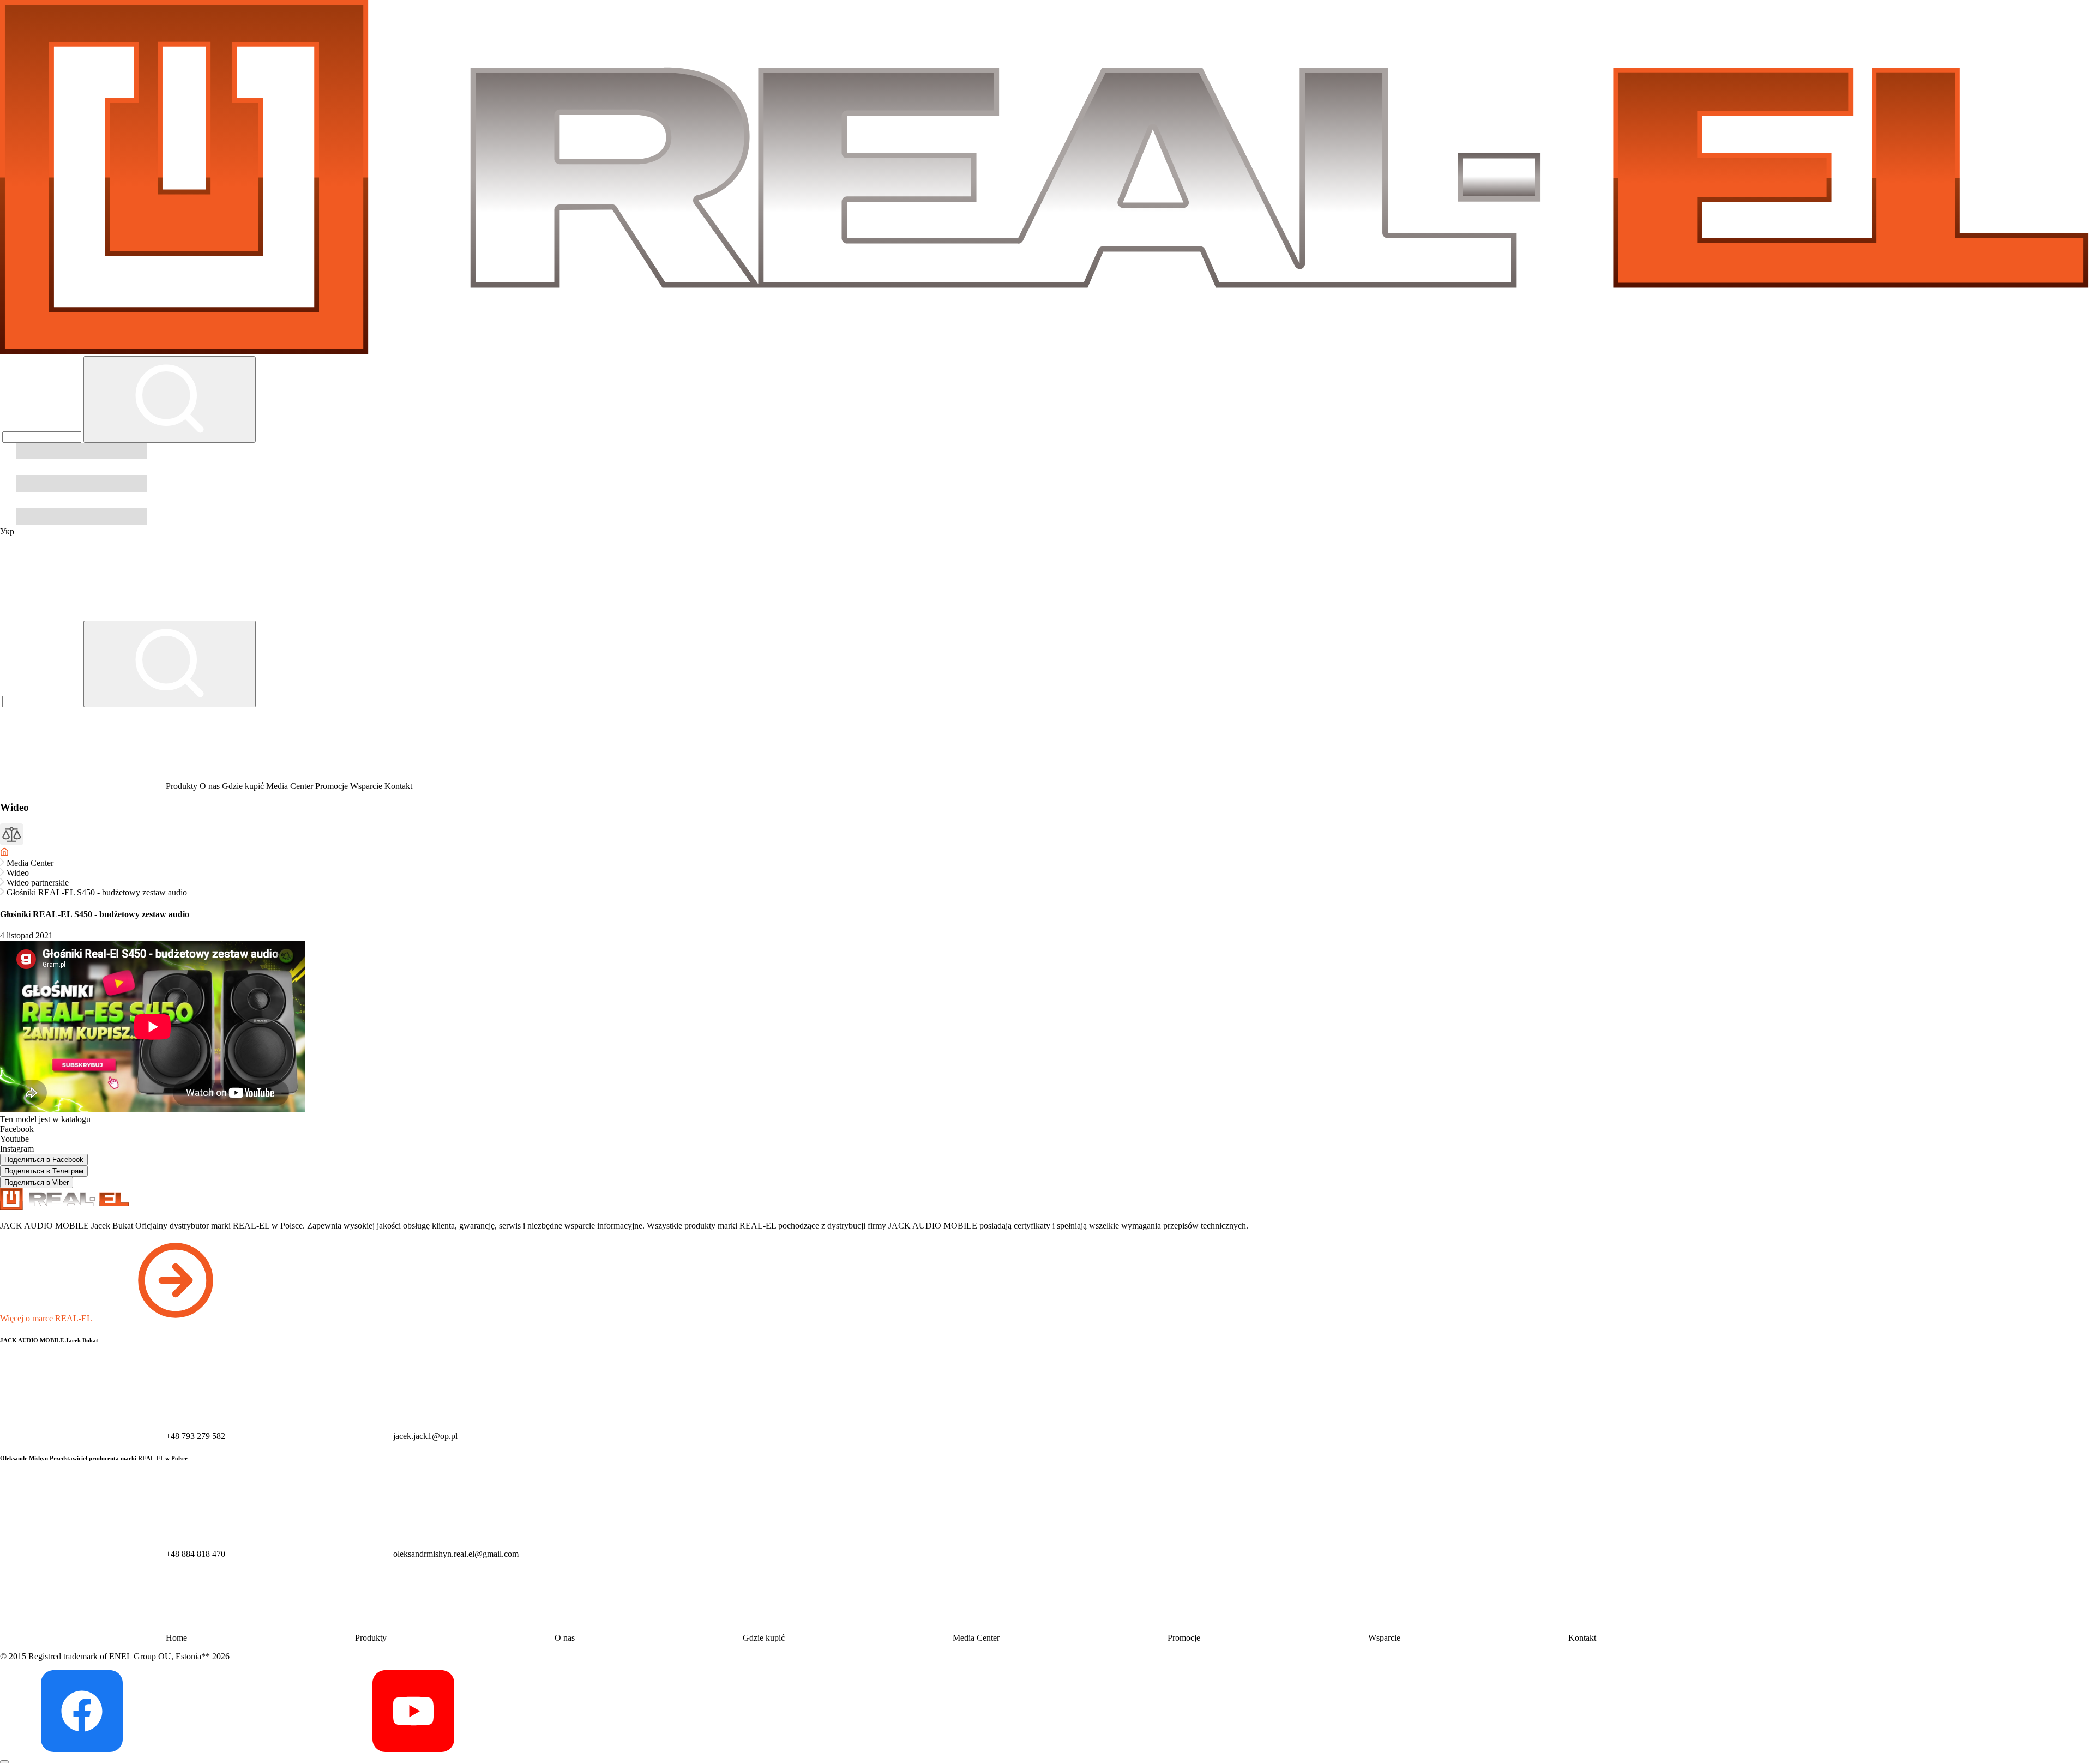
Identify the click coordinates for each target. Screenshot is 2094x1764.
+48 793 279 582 (195, 1436)
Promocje (333, 786)
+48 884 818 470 (195, 1554)
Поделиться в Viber (37, 1182)
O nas (211, 786)
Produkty (182, 786)
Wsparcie (367, 786)
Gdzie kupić (244, 786)
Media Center (291, 786)
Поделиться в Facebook (44, 1160)
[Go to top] (4, 1762)
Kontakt (398, 786)
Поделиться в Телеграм (44, 1171)
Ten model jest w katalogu (45, 1119)
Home (176, 1638)
